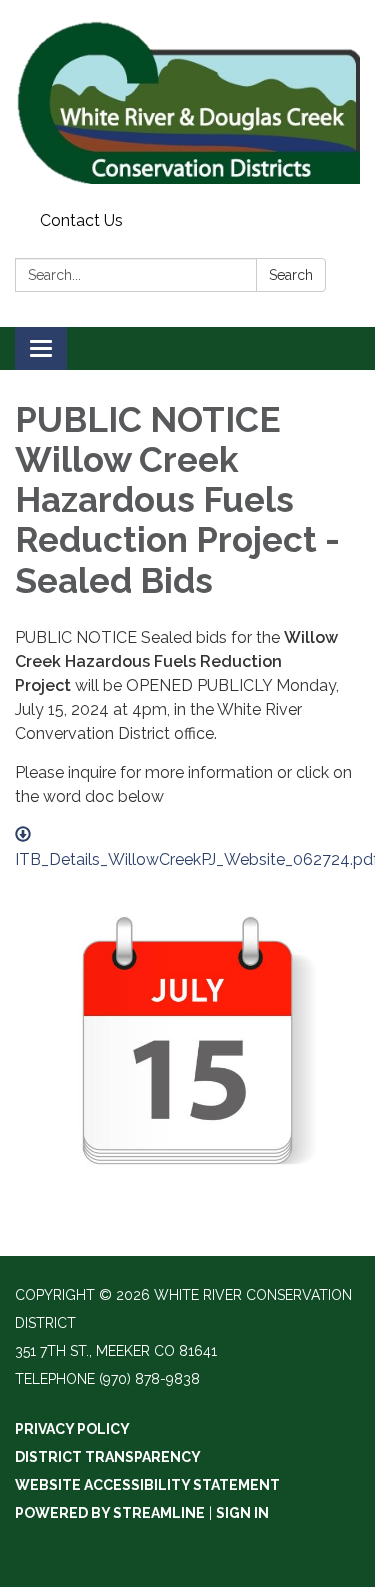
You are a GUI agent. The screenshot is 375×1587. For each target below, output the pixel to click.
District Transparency (108, 1457)
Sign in (242, 1513)
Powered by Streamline (110, 1513)
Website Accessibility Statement (147, 1485)
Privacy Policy (72, 1429)
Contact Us (81, 220)
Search (291, 275)
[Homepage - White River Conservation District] (187, 102)
